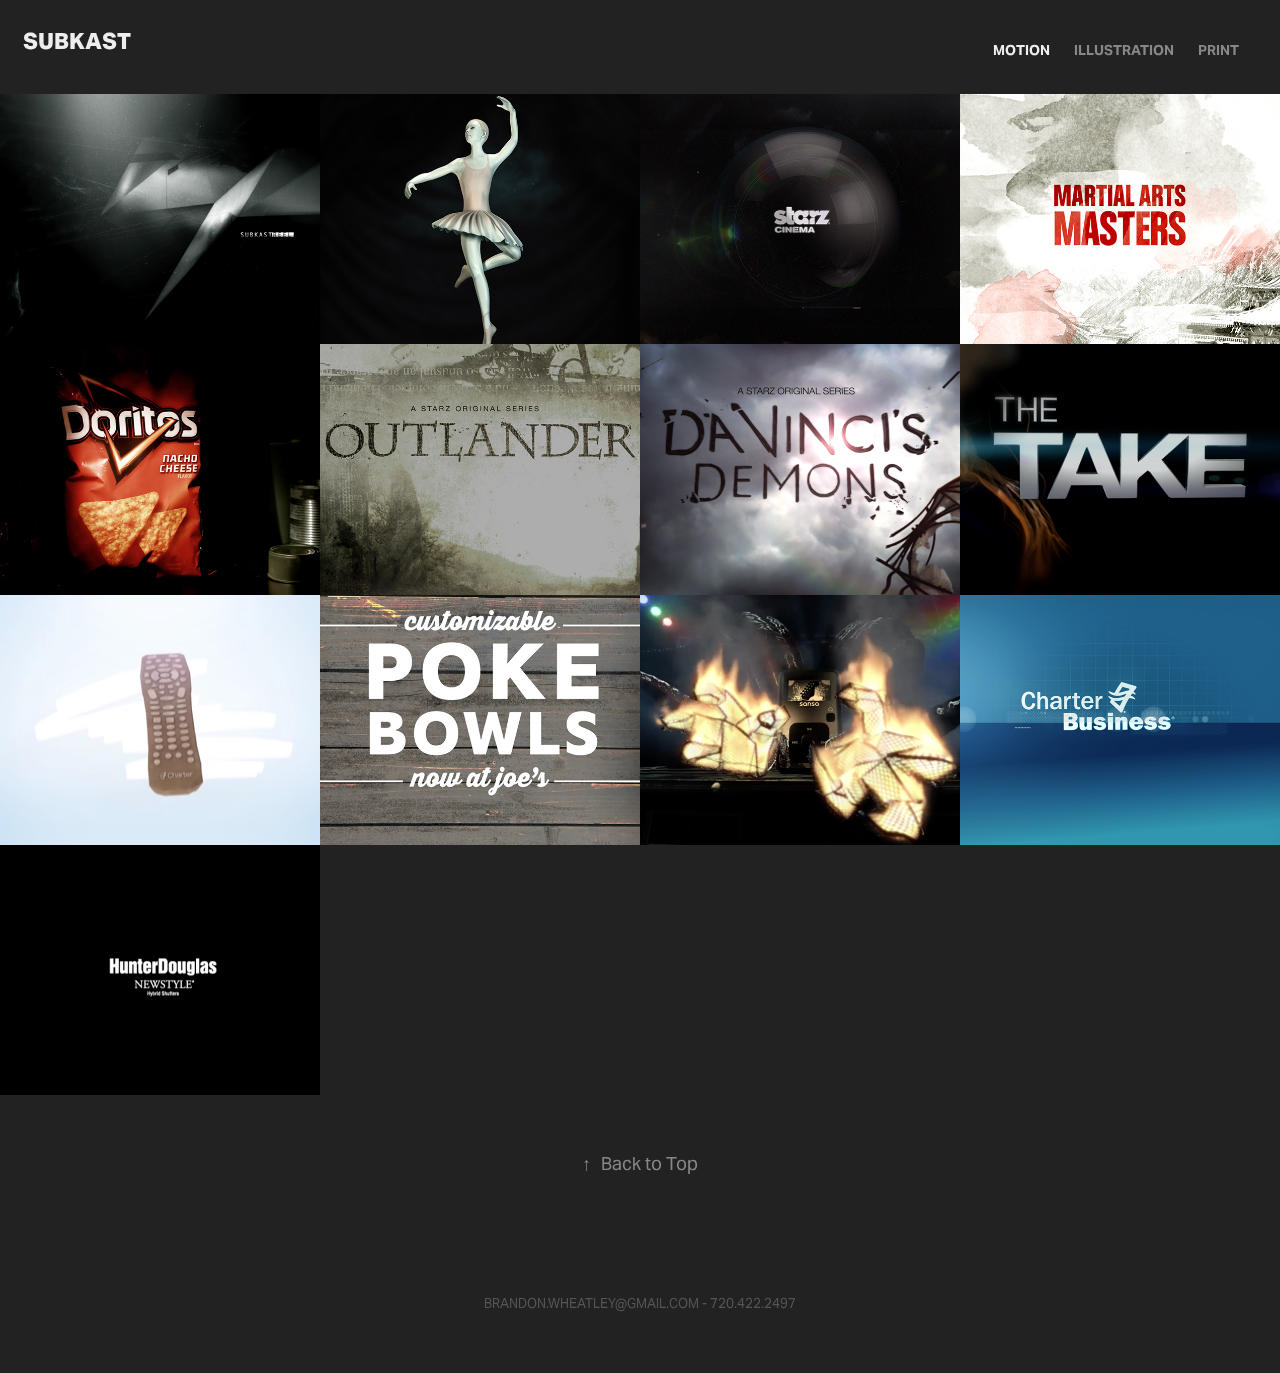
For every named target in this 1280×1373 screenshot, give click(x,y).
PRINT (1218, 50)
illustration (1124, 50)
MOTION (1021, 50)
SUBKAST (77, 41)
